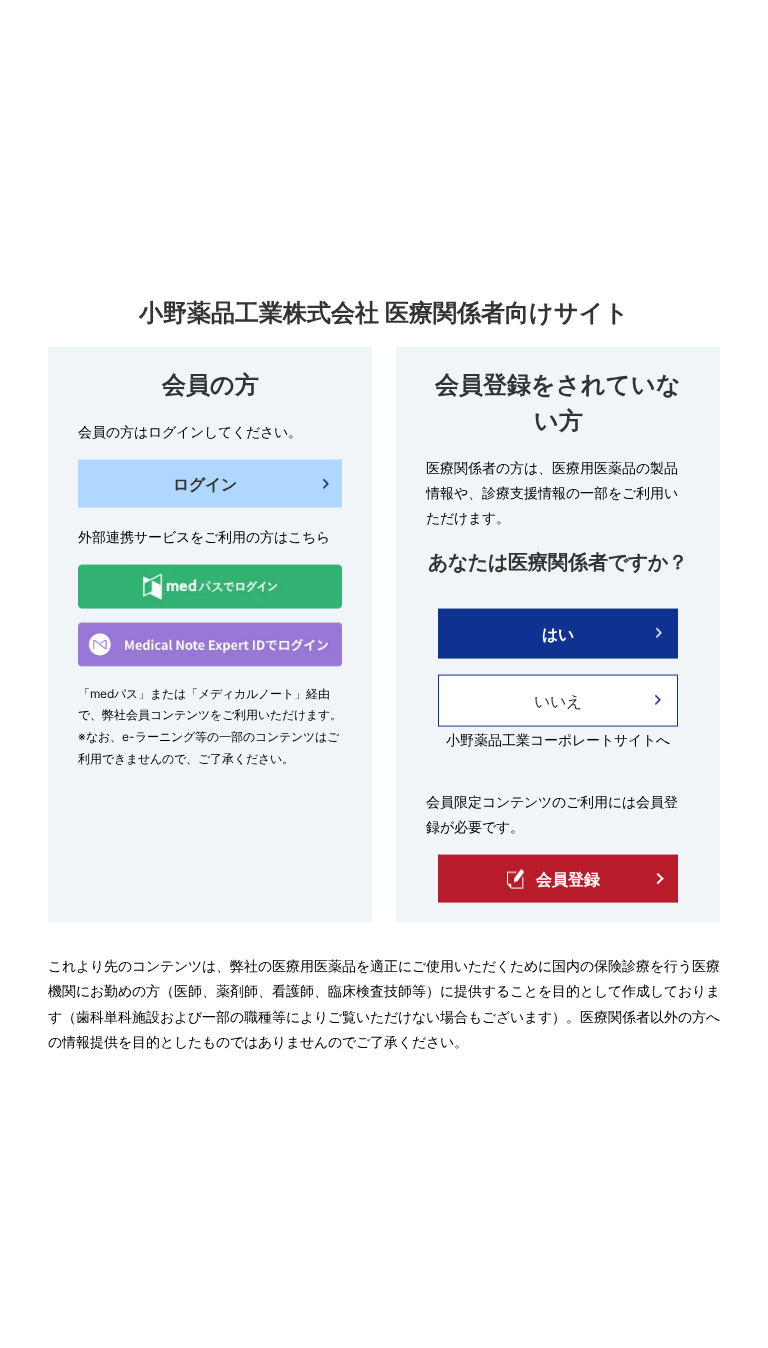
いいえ (558, 700)
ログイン (205, 484)
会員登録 (568, 879)
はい (558, 633)
